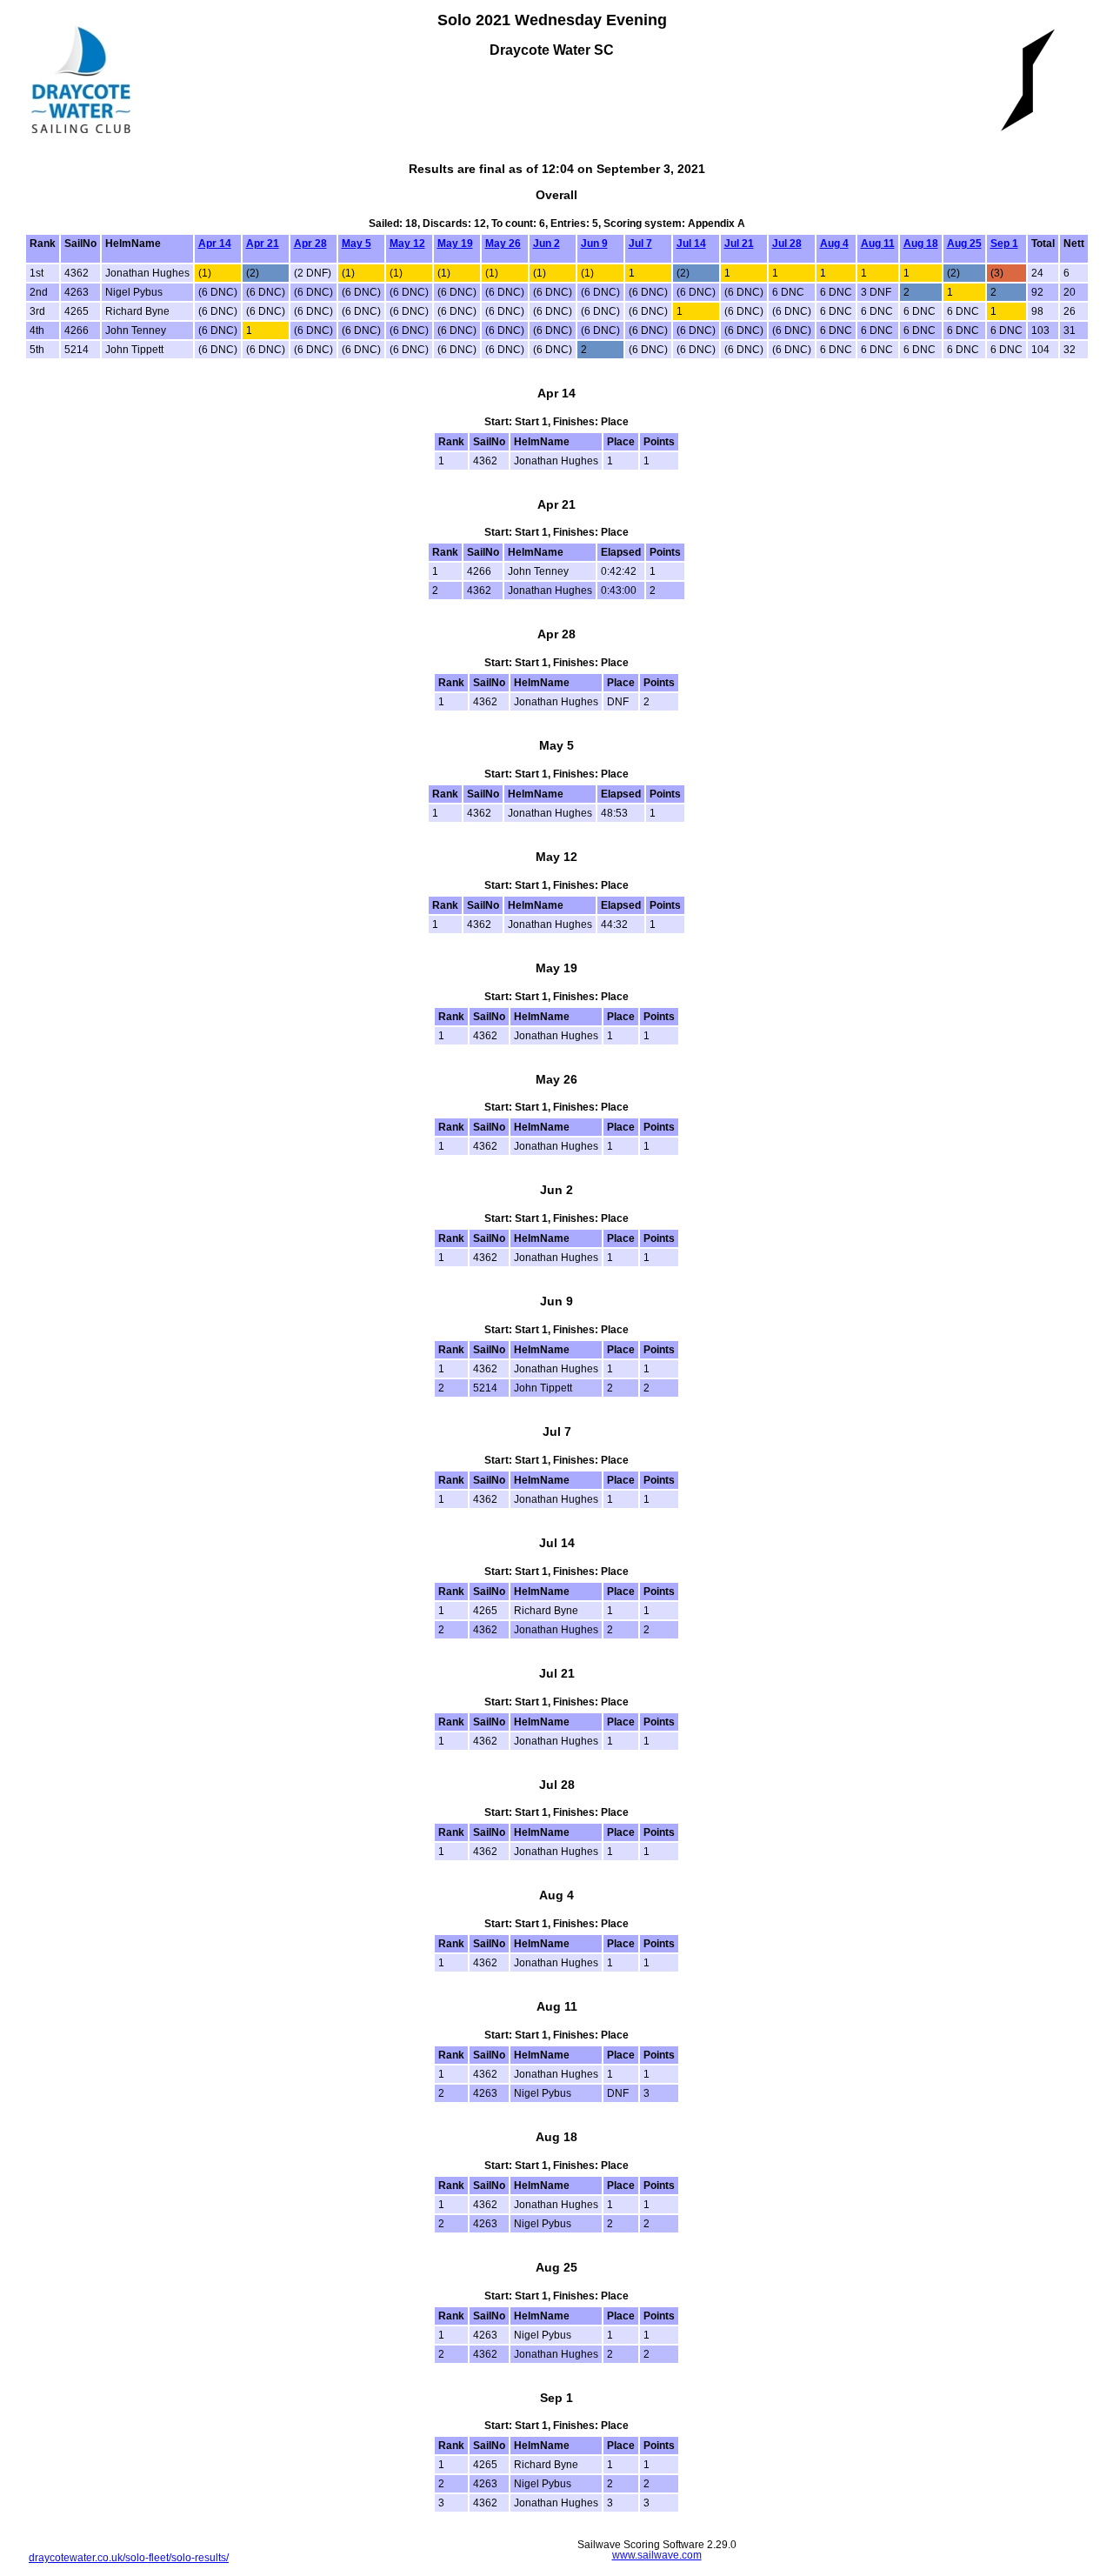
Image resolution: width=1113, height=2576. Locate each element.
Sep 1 (1004, 244)
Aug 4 (834, 244)
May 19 (455, 244)
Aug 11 (878, 244)
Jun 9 (594, 244)
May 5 (357, 244)
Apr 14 (215, 244)
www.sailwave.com (657, 2555)
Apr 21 (263, 244)
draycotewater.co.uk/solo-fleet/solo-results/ (129, 2558)
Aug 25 (964, 244)
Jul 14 (691, 244)
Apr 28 (310, 244)
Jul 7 (640, 244)
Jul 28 (787, 244)
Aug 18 (921, 244)
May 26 (503, 244)
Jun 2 (547, 244)
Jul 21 (739, 244)
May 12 (407, 244)
